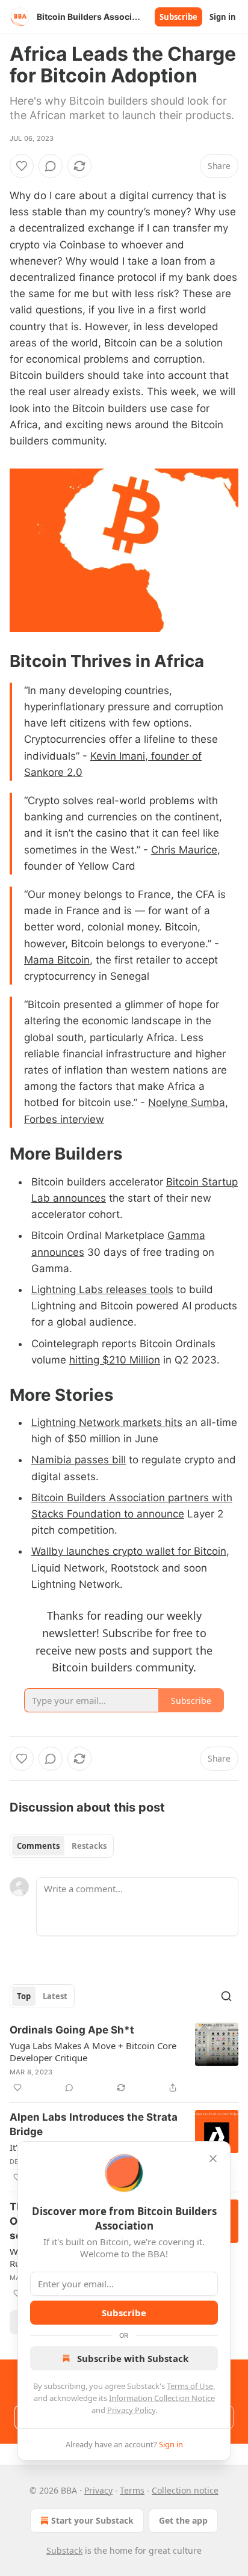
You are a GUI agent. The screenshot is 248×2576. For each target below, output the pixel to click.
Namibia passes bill (79, 1460)
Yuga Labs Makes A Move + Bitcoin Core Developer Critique (93, 2052)
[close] (213, 2159)
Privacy (98, 2490)
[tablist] (62, 1846)
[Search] (226, 1996)
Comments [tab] (38, 1846)
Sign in (223, 17)
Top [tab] (24, 1996)
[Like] (22, 166)
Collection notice (185, 2490)
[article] (124, 2059)
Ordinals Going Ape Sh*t (72, 2030)
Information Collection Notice (162, 2398)
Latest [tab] (55, 1996)
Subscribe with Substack (133, 2358)
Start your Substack (92, 2520)
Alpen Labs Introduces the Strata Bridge (94, 2124)
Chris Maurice (184, 850)
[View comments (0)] (51, 166)
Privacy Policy (131, 2410)
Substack (64, 2550)
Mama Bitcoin (57, 960)
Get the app (183, 2520)
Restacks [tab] (89, 1846)
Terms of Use (190, 2386)
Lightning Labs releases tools (102, 1290)
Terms (132, 2490)
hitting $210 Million (115, 1360)
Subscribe (178, 17)
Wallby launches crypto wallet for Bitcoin (129, 1551)
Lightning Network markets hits (107, 1422)
